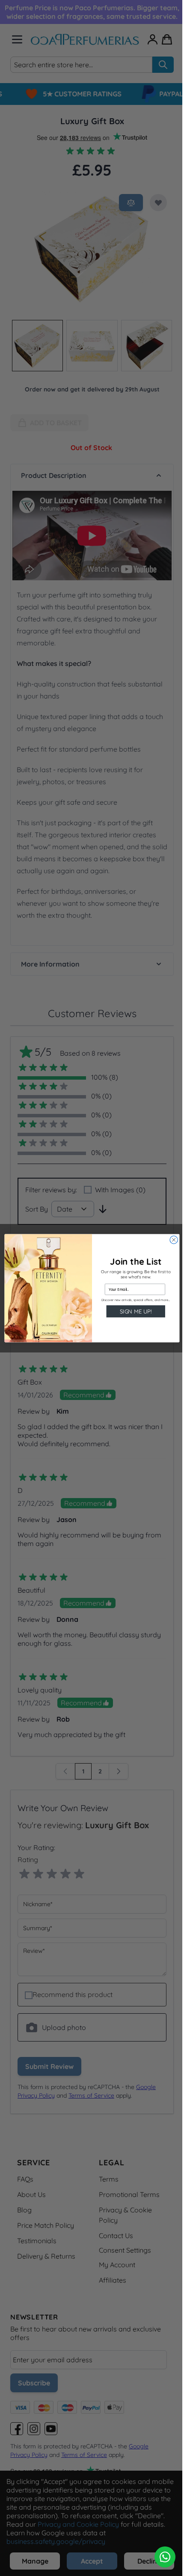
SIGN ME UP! (133, 1311)
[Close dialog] (170, 1239)
